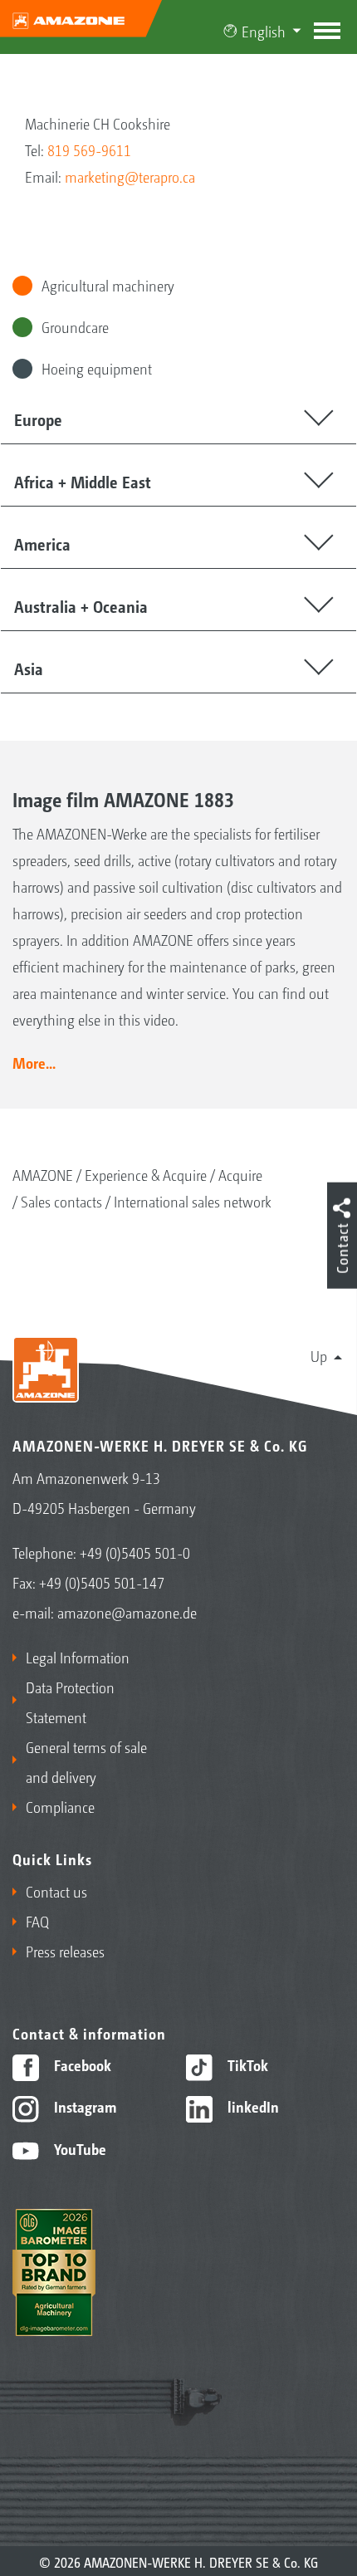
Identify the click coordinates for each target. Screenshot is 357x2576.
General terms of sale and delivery (86, 1761)
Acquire (240, 1174)
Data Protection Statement (70, 1702)
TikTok (246, 2064)
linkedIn (252, 2106)
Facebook (81, 2064)
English (264, 31)
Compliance (60, 1806)
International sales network (193, 1201)
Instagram (83, 2106)
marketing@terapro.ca (130, 176)
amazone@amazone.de (127, 1612)
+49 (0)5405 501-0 (135, 1552)
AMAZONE (43, 1174)
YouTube (78, 2148)
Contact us (56, 1891)
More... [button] (34, 1062)
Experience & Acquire (146, 1174)
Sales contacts (61, 1201)
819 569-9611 (89, 149)
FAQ (37, 1921)
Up (319, 1355)
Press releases (65, 1951)
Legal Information (78, 1657)
